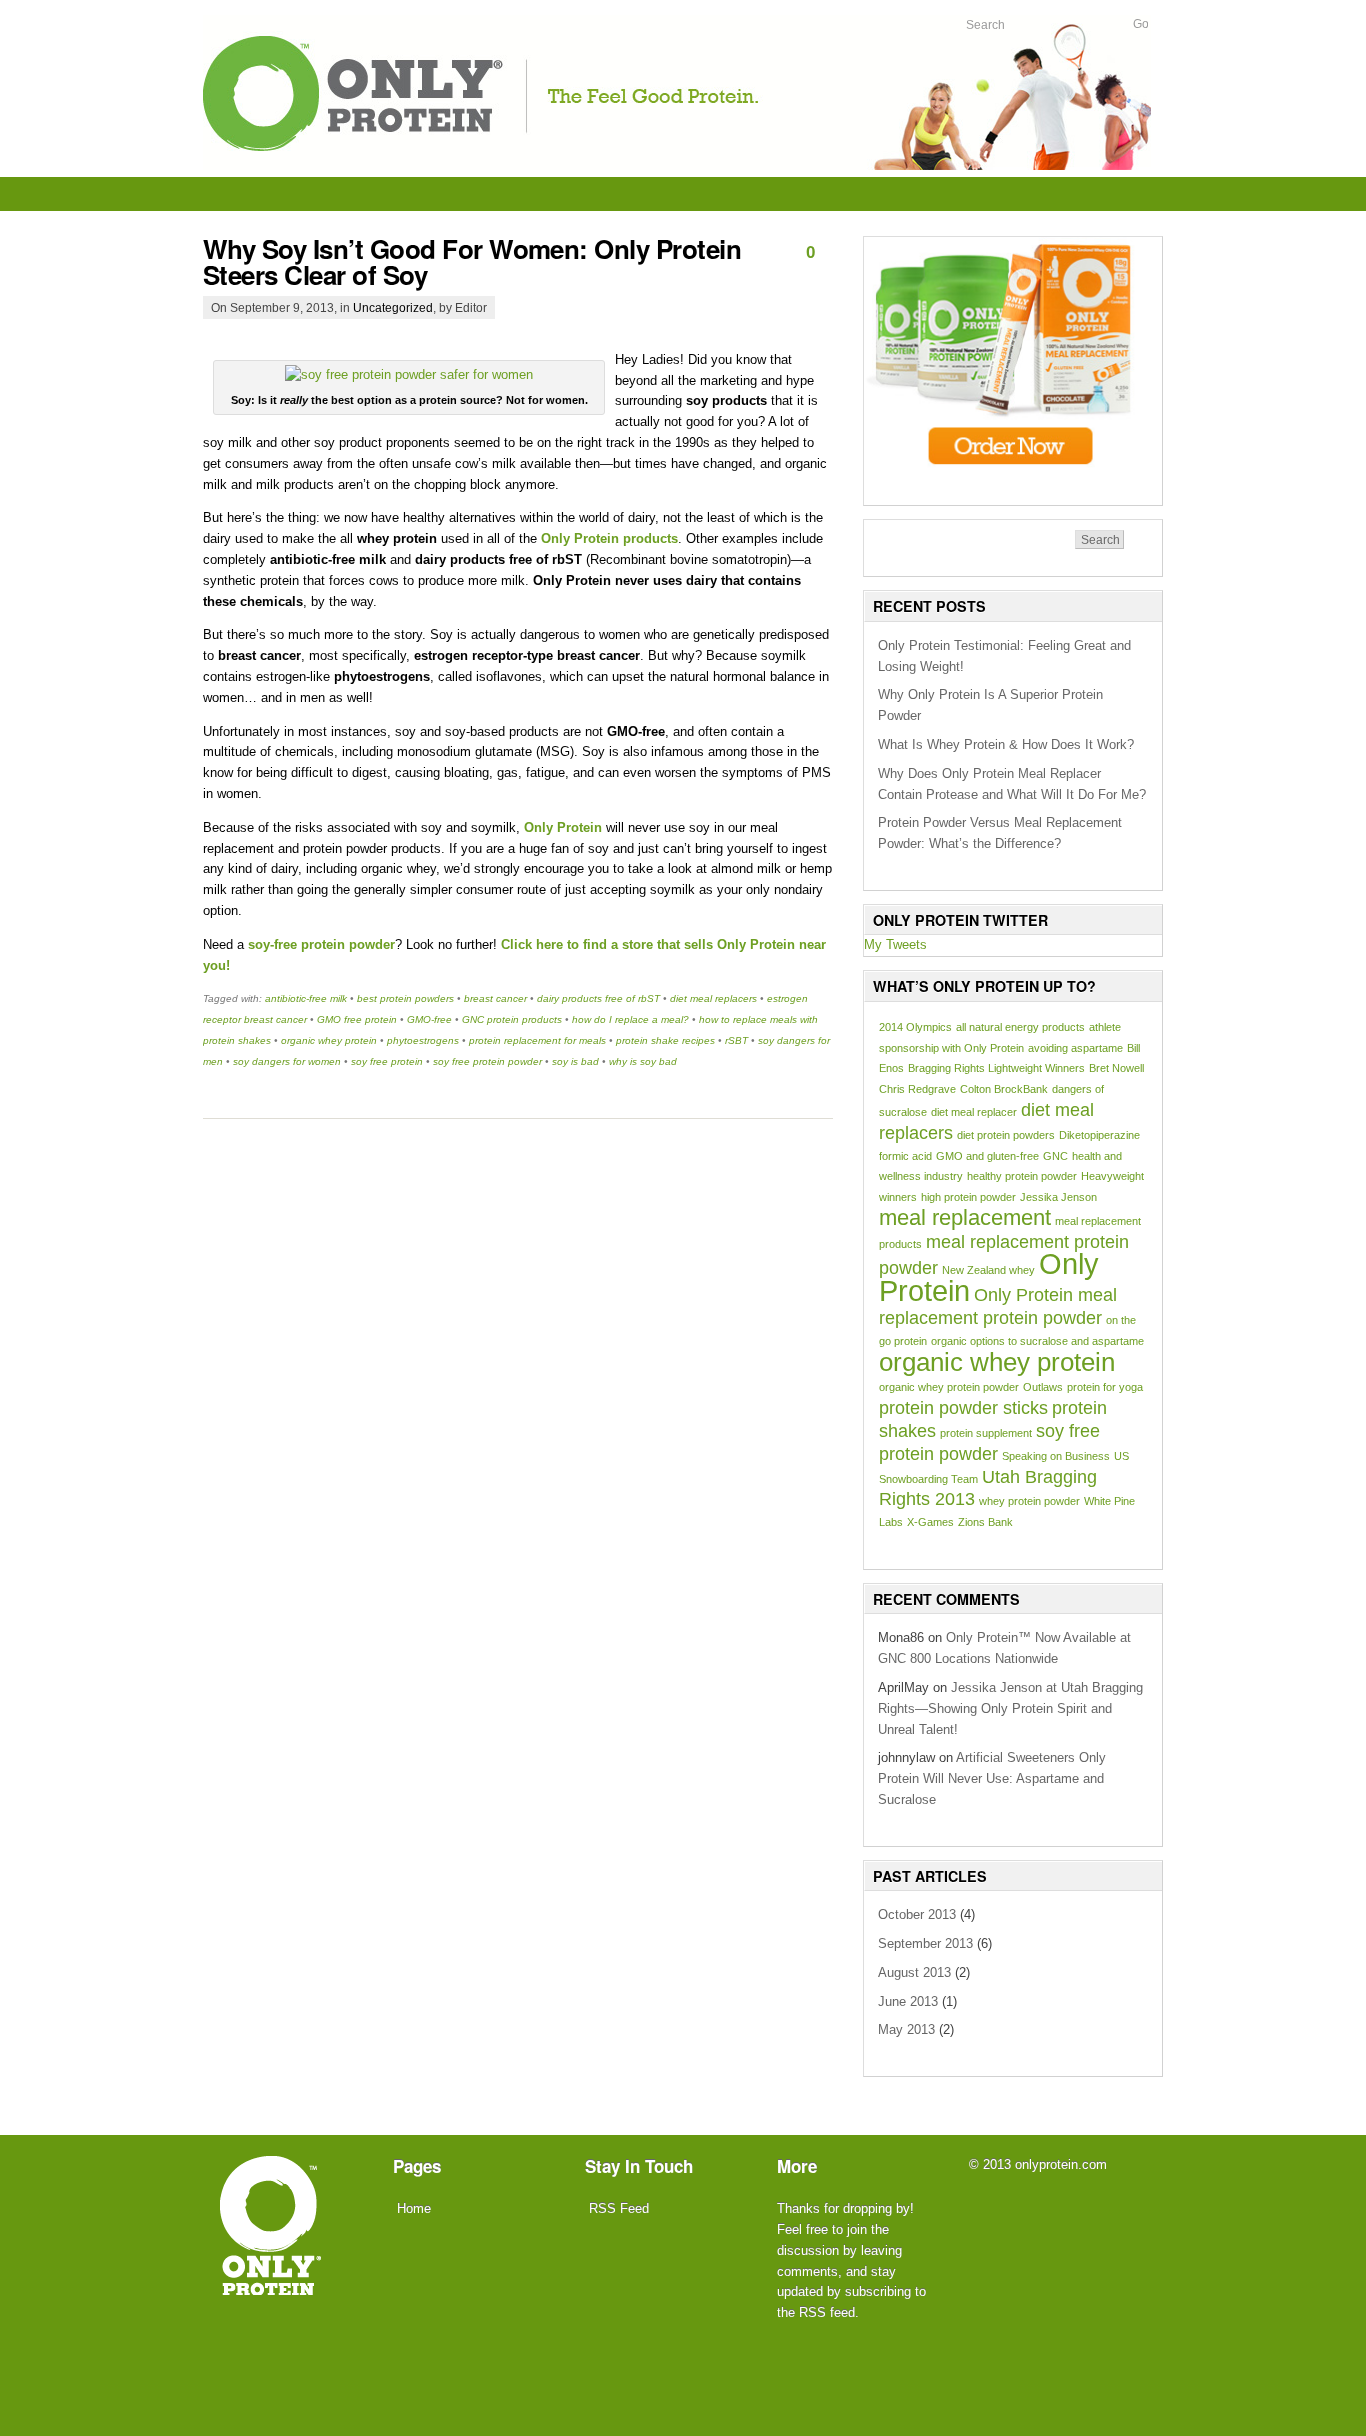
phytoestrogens (423, 1040)
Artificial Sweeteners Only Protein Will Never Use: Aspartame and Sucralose (992, 1778)
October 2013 (917, 1914)
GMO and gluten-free (987, 1156)
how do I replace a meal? (630, 1019)
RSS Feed (619, 2208)
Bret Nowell (1116, 1068)
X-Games (930, 1522)
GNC (1055, 1156)
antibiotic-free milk (306, 998)
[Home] (271, 2281)
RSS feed (827, 2312)
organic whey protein (329, 1040)
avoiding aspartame (1075, 1048)
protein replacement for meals (537, 1040)
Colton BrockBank (1004, 1089)
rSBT (736, 1040)
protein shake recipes (665, 1040)
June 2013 (908, 2001)
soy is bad (575, 1061)
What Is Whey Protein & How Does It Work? (1006, 744)
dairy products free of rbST (598, 998)
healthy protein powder (1022, 1176)
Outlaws (1043, 1387)
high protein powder (968, 1197)
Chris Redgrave (917, 1089)
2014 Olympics (915, 1027)
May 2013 (906, 2029)
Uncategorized (393, 307)
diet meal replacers (713, 998)
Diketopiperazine (1099, 1135)
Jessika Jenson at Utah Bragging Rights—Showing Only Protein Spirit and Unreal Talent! (1010, 1708)
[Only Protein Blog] (677, 165)
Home (414, 2208)
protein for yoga (1105, 1387)
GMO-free (429, 1019)
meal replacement (965, 1217)
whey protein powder (1029, 1501)
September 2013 (925, 1943)
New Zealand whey (988, 1270)
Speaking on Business (1056, 1456)
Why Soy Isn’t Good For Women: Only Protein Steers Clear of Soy (472, 261)
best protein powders (405, 998)
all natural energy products (1020, 1027)
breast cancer (495, 998)
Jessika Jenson (1058, 1197)
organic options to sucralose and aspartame (1037, 1341)
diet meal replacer (974, 1112)
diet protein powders (1006, 1135)
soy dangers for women (287, 1061)
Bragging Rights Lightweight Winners (996, 1068)
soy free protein (387, 1061)
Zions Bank (985, 1522)
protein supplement (986, 1433)
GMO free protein (357, 1019)
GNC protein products (512, 1019)
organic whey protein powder (949, 1387)
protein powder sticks (963, 1408)
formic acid (905, 1156)
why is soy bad (643, 1061)
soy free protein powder (487, 1061)
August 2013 (914, 1972)
